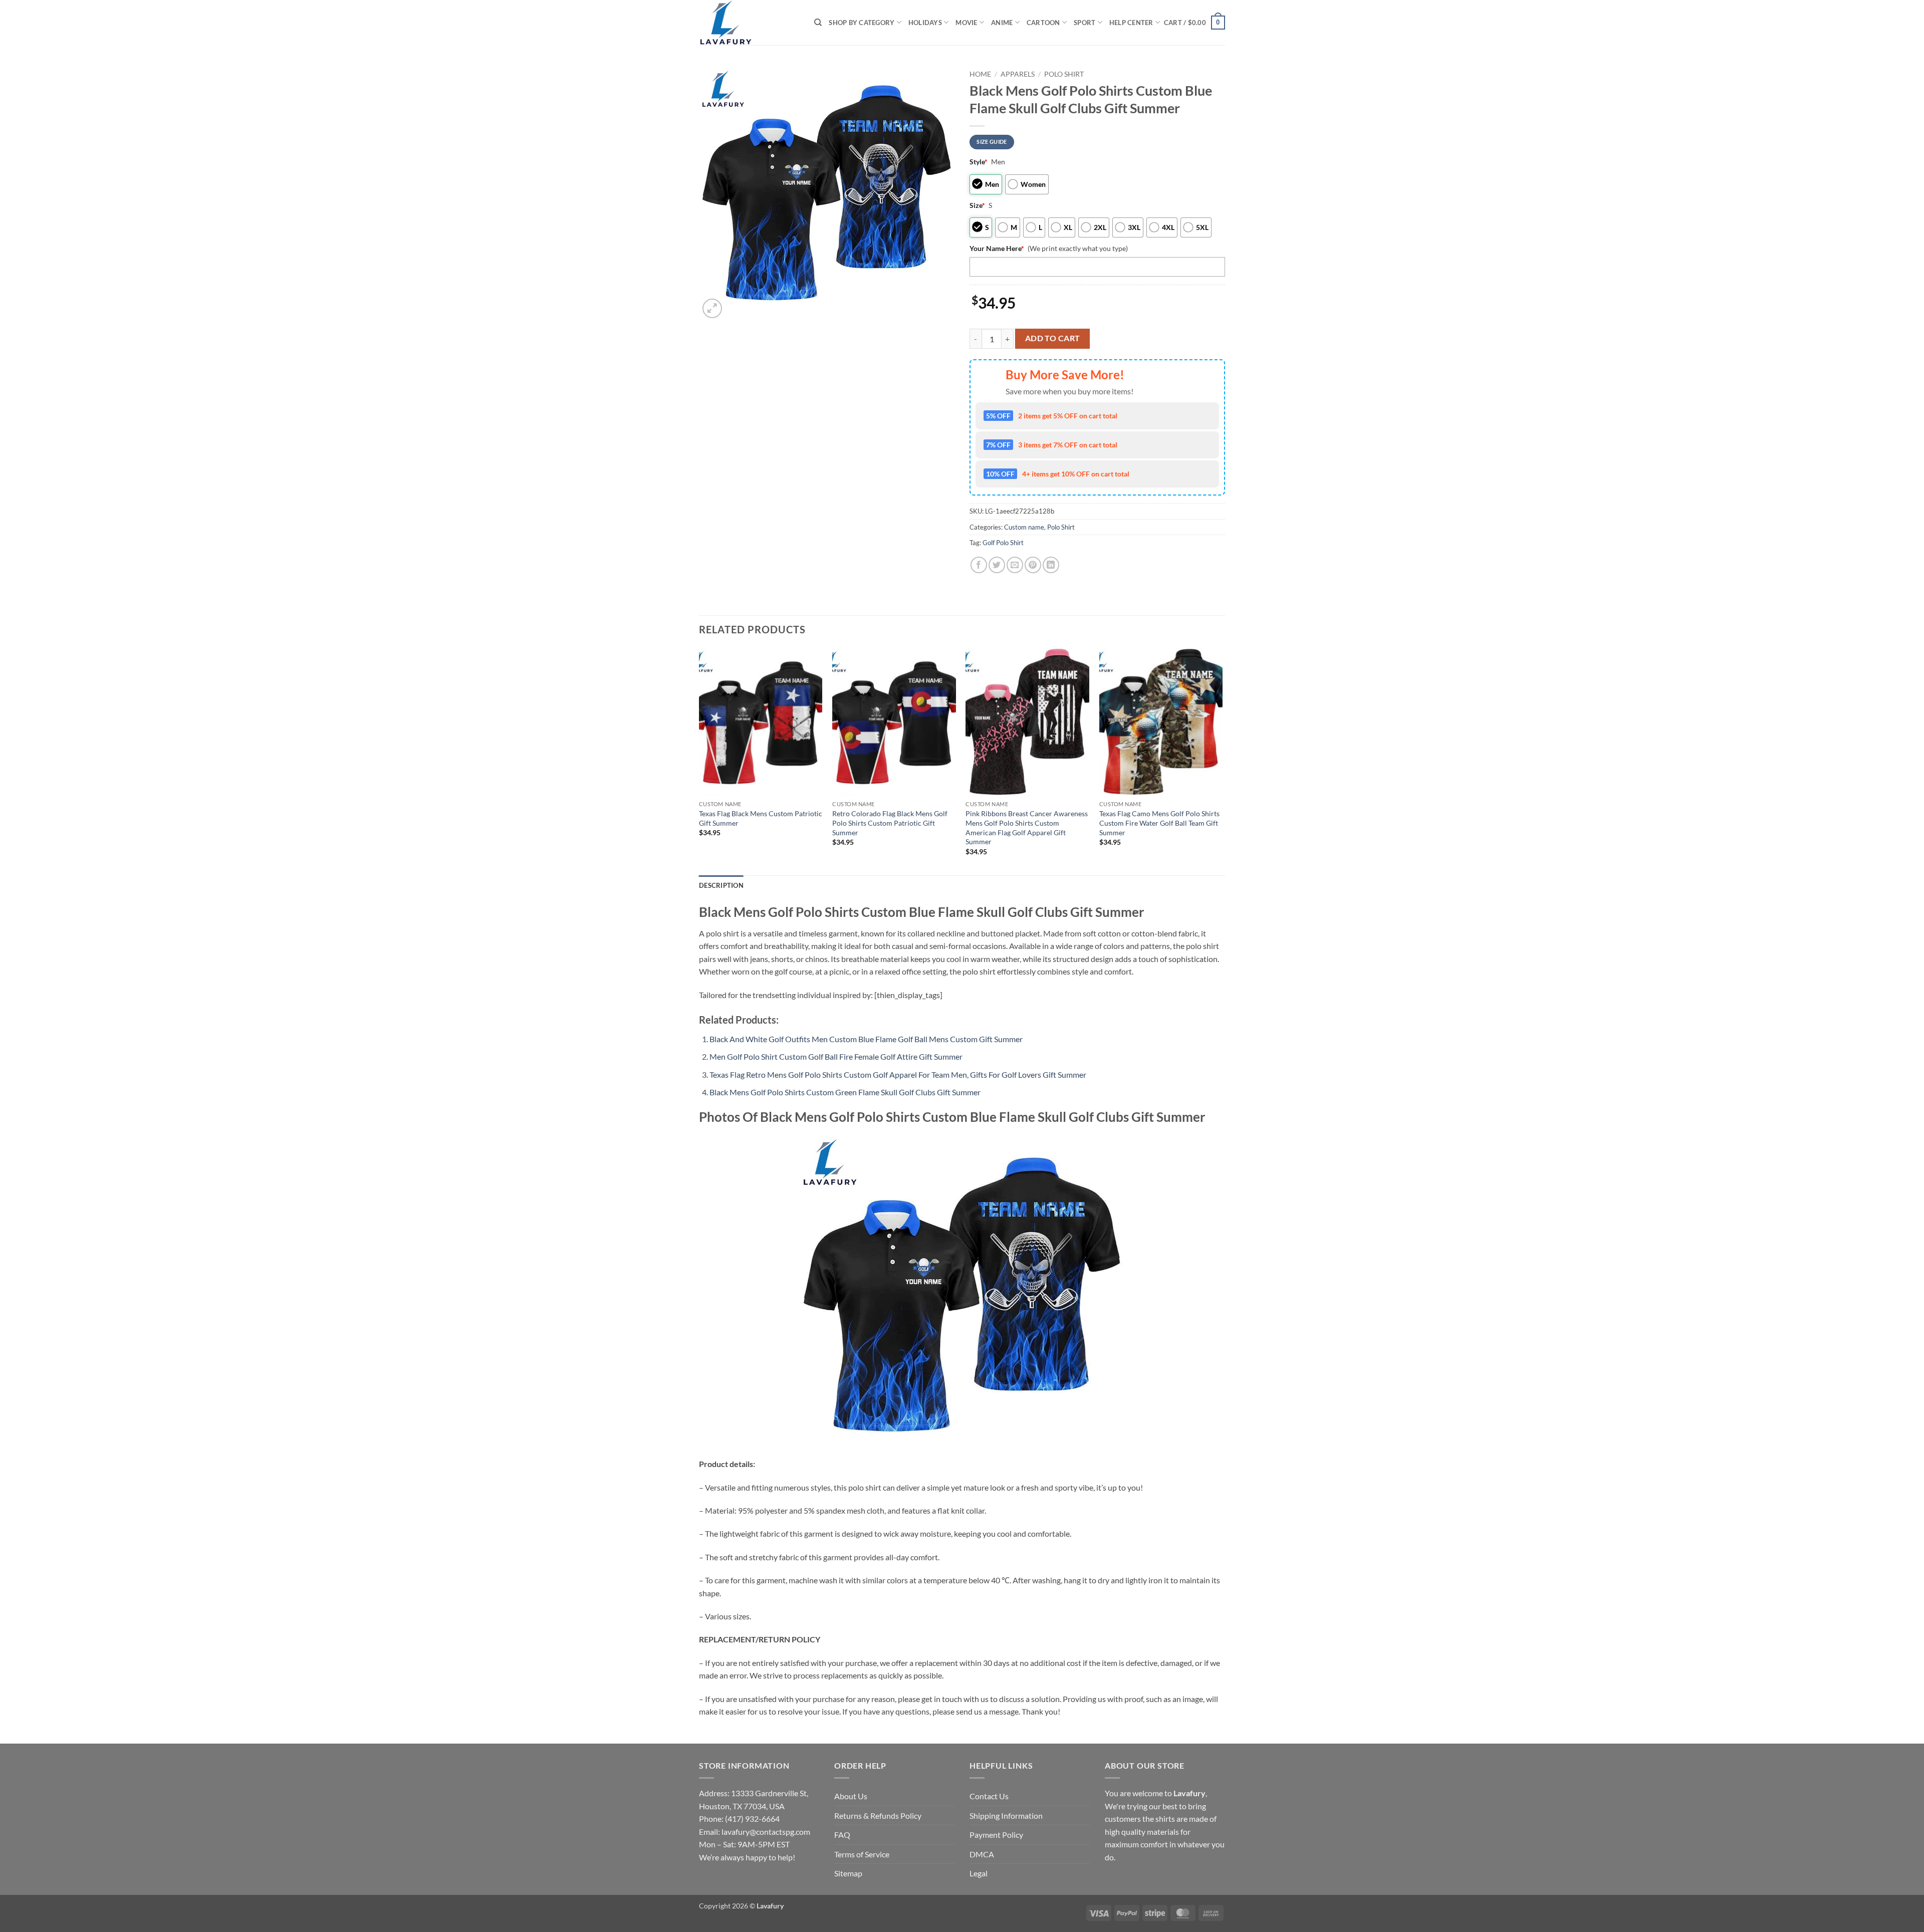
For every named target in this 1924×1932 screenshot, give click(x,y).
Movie (966, 23)
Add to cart (1053, 338)
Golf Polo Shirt (1003, 543)
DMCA (982, 1854)
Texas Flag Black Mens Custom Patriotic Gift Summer (761, 818)
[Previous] (699, 761)
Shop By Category (862, 23)
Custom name (1024, 527)
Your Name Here (997, 248)
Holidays (925, 23)
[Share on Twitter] (997, 565)
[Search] (818, 23)
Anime (1002, 23)
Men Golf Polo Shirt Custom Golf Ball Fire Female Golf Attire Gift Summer (836, 1056)
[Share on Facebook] (979, 565)
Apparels (1018, 74)
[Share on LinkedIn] (1051, 565)
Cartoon (1043, 23)
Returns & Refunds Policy (878, 1816)
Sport (1085, 23)
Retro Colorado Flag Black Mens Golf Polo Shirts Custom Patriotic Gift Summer (890, 823)
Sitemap (848, 1873)
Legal (979, 1873)
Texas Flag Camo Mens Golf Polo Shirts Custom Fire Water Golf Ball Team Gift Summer (1159, 823)
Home (980, 74)
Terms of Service (862, 1854)
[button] (1194, 23)
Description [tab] (721, 885)
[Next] (1222, 761)
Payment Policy (996, 1835)
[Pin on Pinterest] (1033, 565)
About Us (851, 1796)
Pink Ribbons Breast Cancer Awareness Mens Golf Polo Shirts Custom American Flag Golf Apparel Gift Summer (1027, 827)
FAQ (842, 1835)
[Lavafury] (749, 23)
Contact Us (989, 1796)
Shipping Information (1006, 1816)
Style (979, 162)
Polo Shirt (1064, 74)
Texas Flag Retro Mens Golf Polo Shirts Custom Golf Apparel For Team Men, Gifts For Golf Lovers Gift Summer (898, 1074)
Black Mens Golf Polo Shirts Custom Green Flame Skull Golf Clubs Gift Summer (845, 1092)
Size (977, 205)
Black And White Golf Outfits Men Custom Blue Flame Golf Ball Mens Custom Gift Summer (866, 1039)
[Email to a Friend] (1015, 565)
